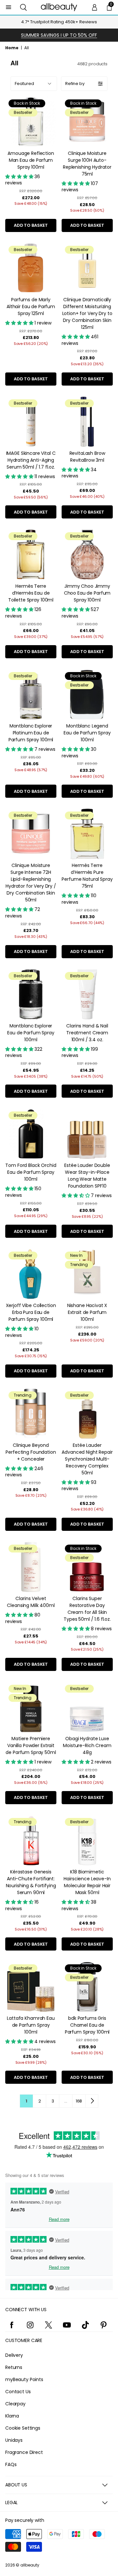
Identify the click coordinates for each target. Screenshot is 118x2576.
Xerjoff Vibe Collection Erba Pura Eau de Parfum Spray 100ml (31, 1312)
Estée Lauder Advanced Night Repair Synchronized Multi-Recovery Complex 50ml (87, 1459)
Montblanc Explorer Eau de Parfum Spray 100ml (31, 1033)
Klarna (12, 2416)
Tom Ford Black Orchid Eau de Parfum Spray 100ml (31, 1172)
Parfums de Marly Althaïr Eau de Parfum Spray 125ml (31, 306)
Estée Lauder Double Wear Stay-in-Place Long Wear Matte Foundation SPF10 (87, 1176)
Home (12, 48)
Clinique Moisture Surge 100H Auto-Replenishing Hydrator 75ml (87, 164)
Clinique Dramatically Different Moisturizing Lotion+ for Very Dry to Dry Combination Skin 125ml (87, 313)
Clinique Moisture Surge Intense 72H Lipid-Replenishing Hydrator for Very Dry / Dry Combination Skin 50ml (31, 883)
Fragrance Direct (24, 2452)
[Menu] (9, 7)
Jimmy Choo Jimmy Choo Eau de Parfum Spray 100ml (87, 593)
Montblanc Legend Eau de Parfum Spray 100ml (87, 733)
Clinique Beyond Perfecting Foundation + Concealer (31, 1452)
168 (79, 2101)
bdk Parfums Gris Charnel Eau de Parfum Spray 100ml (87, 2025)
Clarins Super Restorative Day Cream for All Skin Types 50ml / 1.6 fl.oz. (87, 1609)
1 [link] (26, 2101)
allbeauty (30, 2565)
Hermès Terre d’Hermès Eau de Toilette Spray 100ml (31, 593)
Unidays (14, 2440)
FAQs (11, 2464)
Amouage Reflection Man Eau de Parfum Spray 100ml (31, 160)
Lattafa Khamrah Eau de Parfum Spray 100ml (31, 2025)
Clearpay (15, 2404)
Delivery (14, 2355)
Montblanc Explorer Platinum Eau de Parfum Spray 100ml (31, 733)
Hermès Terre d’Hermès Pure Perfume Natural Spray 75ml (87, 876)
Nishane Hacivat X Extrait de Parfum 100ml (87, 1312)
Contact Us (18, 2392)
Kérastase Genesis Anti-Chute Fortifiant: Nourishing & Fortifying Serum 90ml (31, 1882)
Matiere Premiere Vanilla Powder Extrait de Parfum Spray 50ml (31, 1745)
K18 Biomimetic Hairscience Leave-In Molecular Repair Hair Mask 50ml (87, 1882)
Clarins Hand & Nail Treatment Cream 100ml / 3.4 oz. (87, 1033)
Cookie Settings (23, 2428)
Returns (14, 2367)
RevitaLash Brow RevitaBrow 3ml (87, 457)
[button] (23, 7)
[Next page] (92, 2101)
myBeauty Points (24, 2379)
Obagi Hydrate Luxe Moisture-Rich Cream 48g (87, 1745)
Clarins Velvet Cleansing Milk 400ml (31, 1602)
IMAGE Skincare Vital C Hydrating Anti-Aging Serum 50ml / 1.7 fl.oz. (31, 460)
